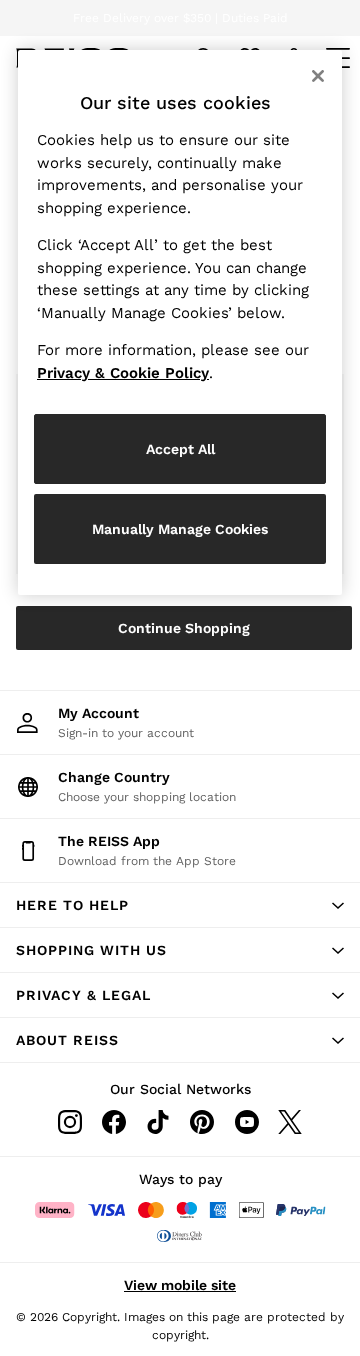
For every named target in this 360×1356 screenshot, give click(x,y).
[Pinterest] (202, 1122)
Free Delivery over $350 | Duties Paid (180, 18)
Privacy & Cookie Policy (123, 373)
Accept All (180, 449)
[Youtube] (246, 1122)
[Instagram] (70, 1122)
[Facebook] (114, 1122)
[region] (180, 322)
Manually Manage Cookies (180, 529)
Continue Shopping (184, 628)
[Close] (318, 76)
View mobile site (180, 1285)
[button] (180, 905)
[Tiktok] (158, 1122)
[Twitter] (290, 1122)
